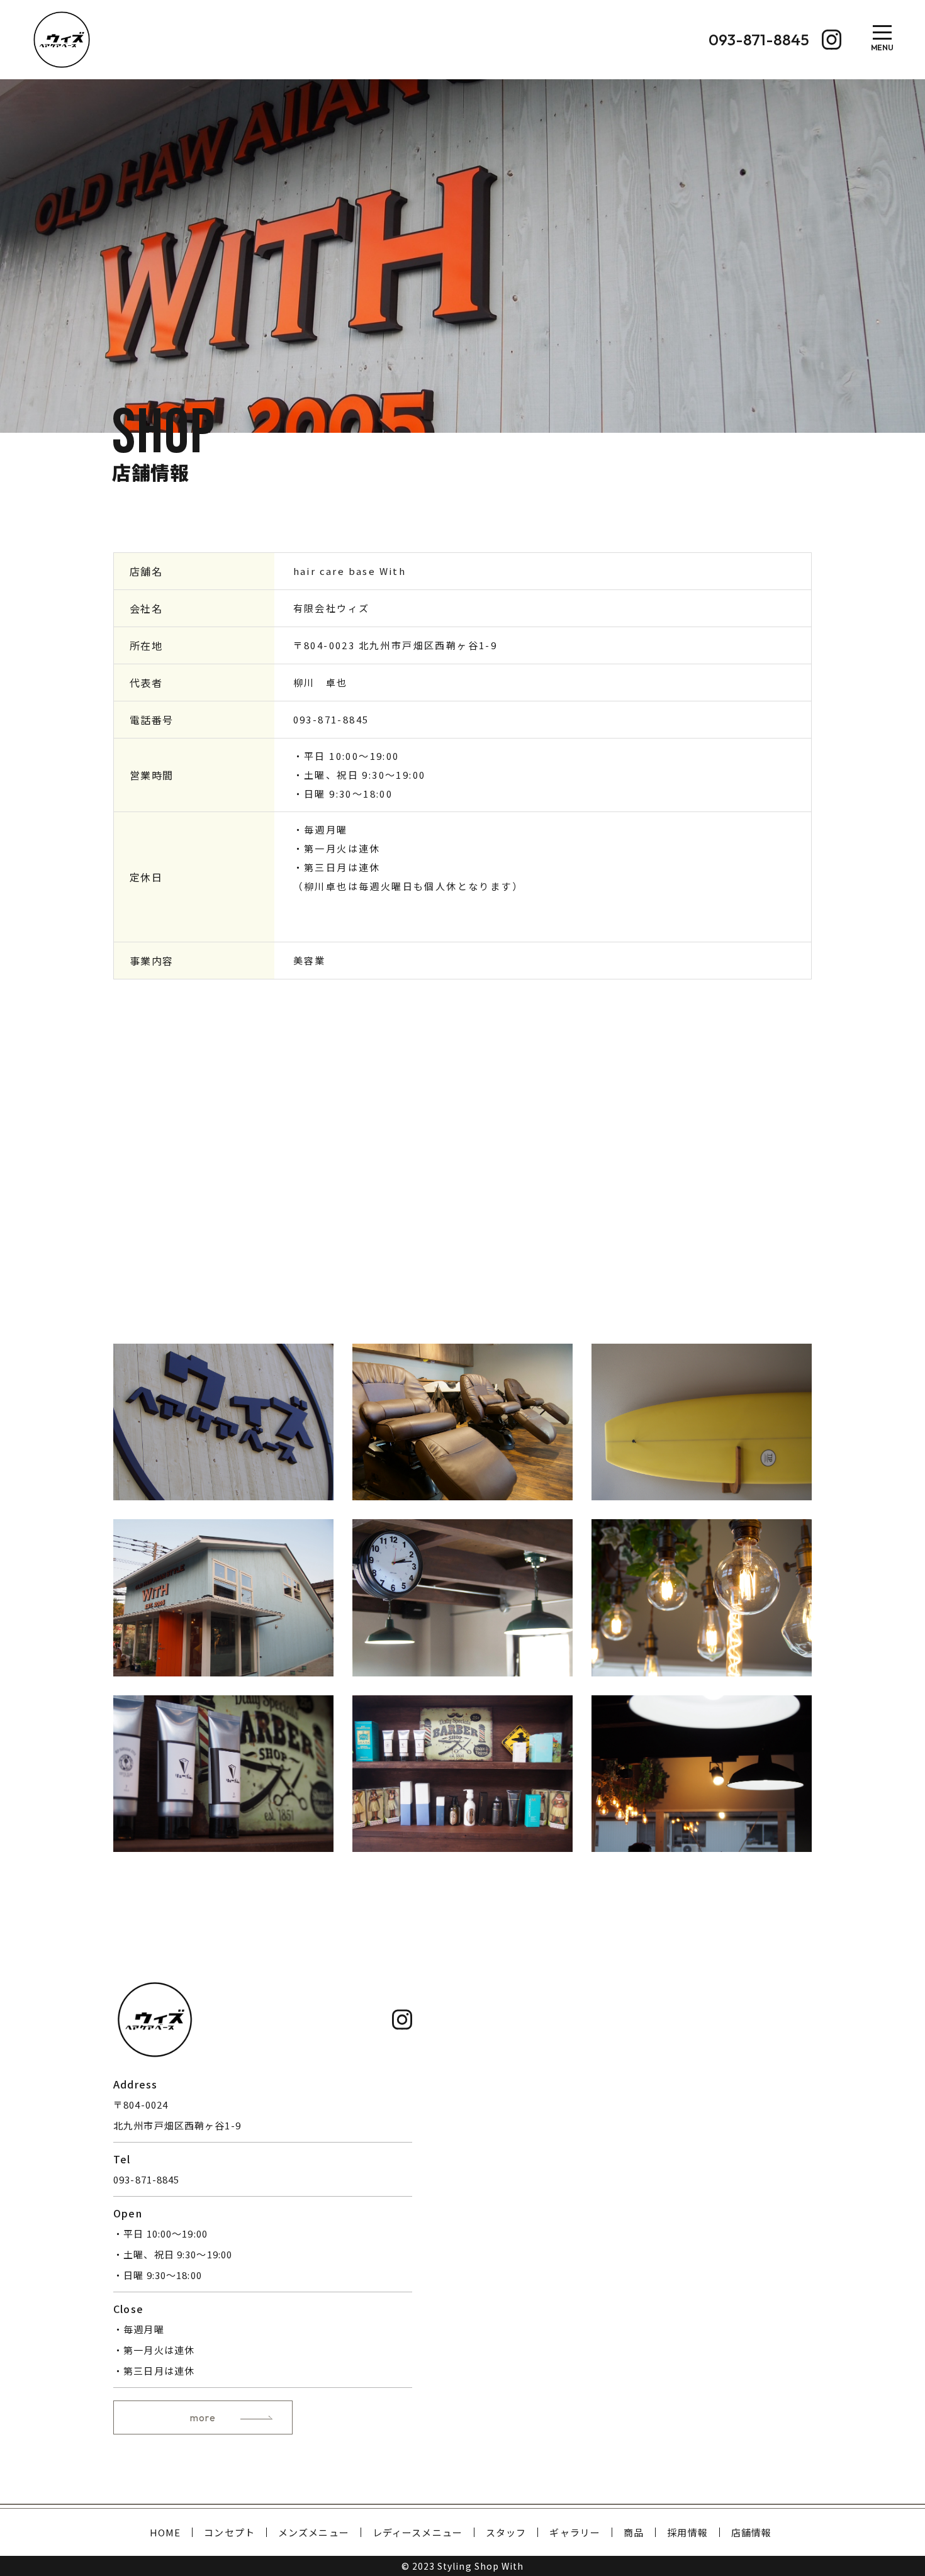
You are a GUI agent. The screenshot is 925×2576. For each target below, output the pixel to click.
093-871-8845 (331, 719)
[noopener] (832, 40)
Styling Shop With (480, 2566)
